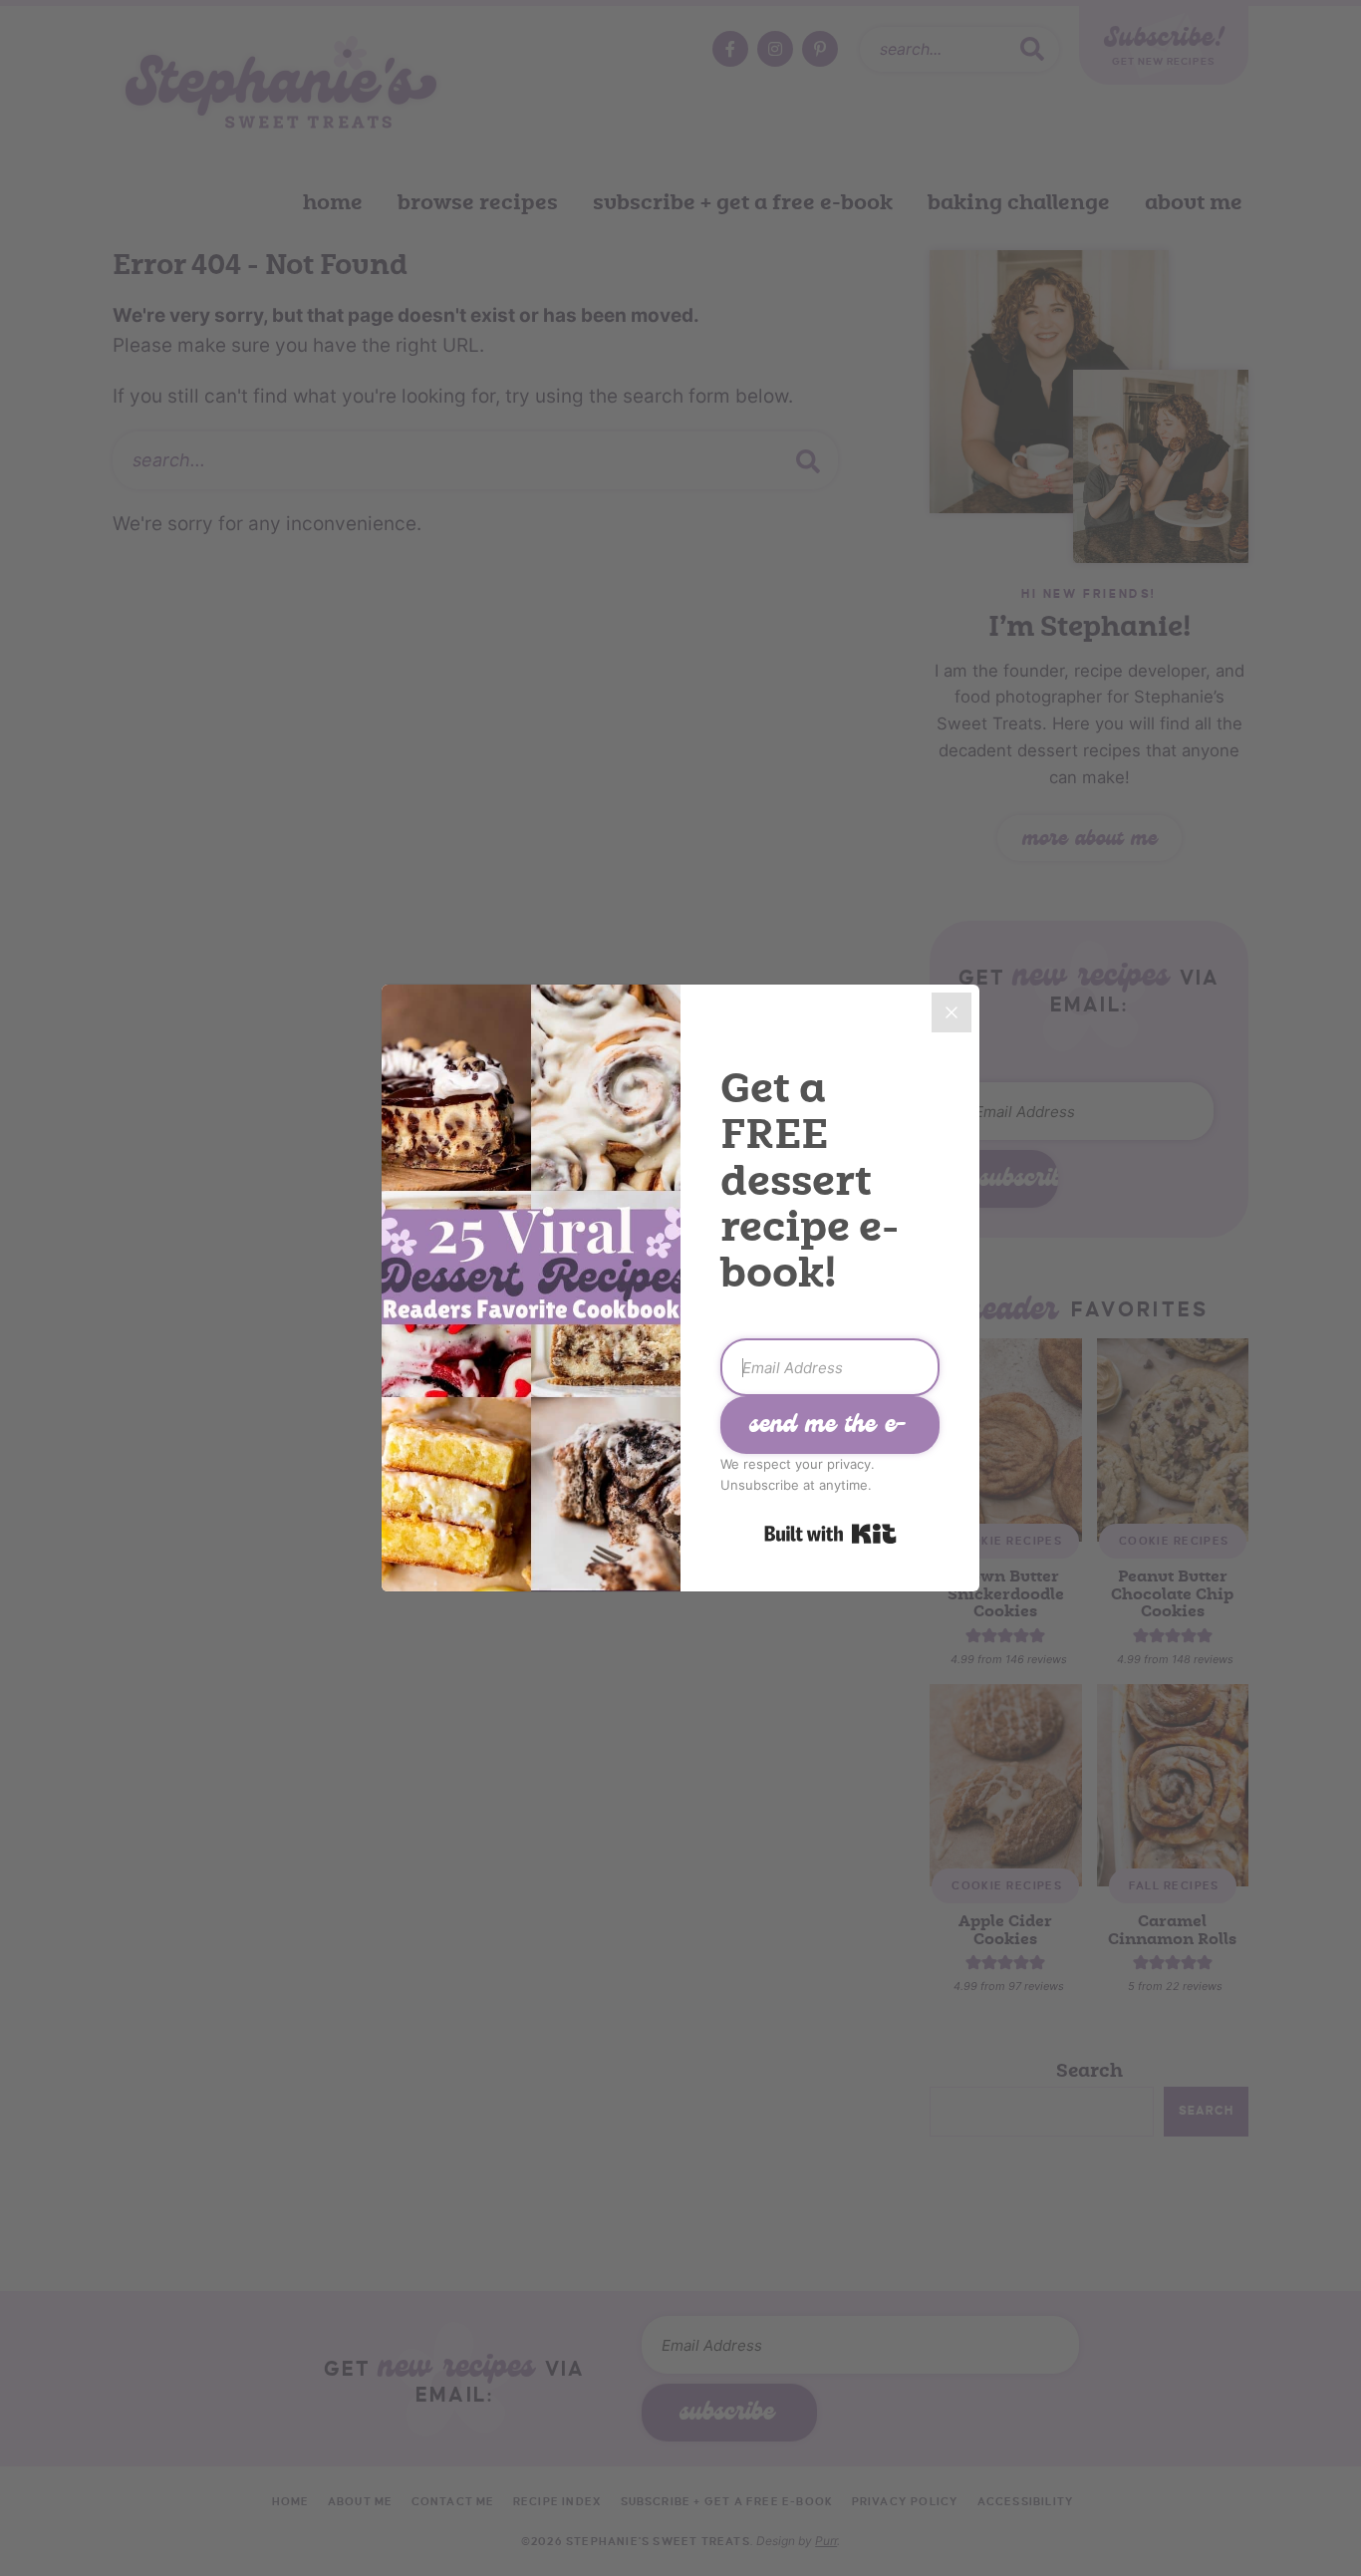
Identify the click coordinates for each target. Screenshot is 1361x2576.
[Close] (952, 1012)
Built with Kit (830, 1534)
